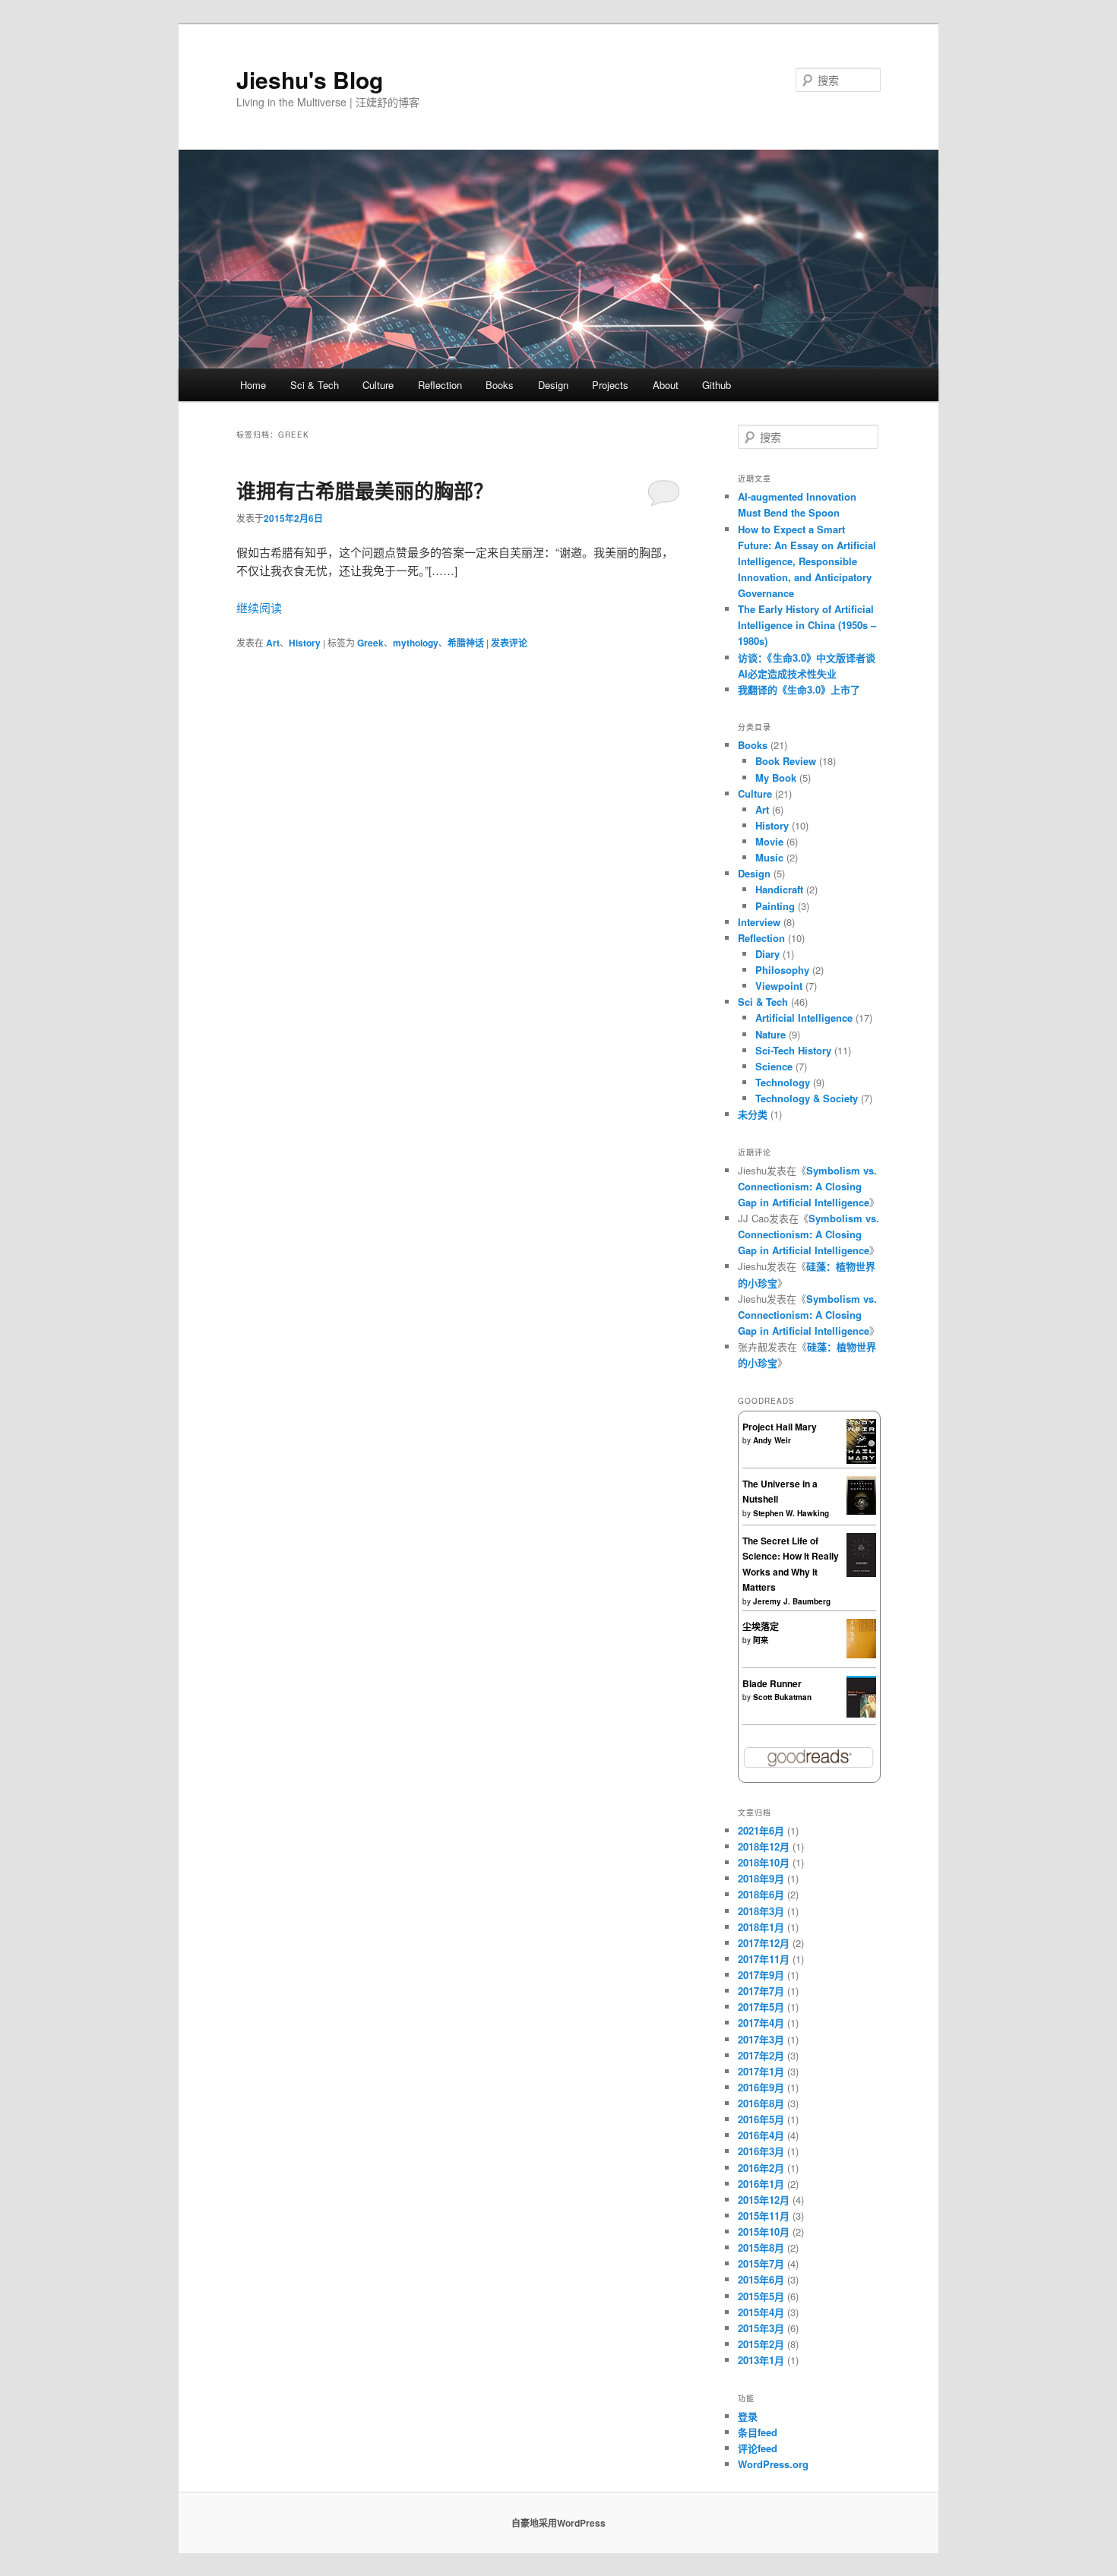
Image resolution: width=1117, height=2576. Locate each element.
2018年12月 (764, 1846)
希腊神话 (466, 643)
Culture (378, 385)
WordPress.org (773, 2464)
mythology (416, 643)
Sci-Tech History (793, 1050)
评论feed (758, 2448)
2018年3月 (761, 1911)
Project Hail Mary (780, 1427)
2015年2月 (761, 2344)
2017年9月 (761, 1975)
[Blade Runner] (861, 1714)
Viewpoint (779, 986)
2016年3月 (761, 2151)
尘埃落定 (761, 1626)
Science (774, 1066)
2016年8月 (761, 2103)
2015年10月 (764, 2231)
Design (553, 385)
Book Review (786, 761)
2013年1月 (761, 2360)
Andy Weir (772, 1440)
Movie (769, 841)
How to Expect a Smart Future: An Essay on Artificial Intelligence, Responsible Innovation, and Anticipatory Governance (807, 561)
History (305, 643)
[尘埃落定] (861, 1655)
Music (769, 857)
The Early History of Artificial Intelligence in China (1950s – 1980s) (807, 625)
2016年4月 (761, 2135)
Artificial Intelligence (804, 1018)
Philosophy (782, 970)
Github (717, 385)
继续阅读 (259, 607)
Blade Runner (772, 1683)
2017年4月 (761, 2023)
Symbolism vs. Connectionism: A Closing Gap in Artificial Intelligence (807, 1186)
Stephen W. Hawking (791, 1513)
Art (273, 643)
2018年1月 (761, 1927)
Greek (370, 643)
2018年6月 (761, 1894)
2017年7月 (761, 1991)
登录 (748, 2416)
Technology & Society (807, 1098)
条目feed (758, 2432)
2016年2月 (761, 2168)
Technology (783, 1082)
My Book (776, 778)
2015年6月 (761, 2279)
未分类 (753, 1114)
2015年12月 (764, 2200)
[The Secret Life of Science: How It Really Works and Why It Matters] (861, 1573)
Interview (759, 922)
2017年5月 (761, 2007)
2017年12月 (764, 1943)
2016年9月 (761, 2087)
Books (500, 385)
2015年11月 (764, 2216)
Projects (610, 385)
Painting (775, 906)
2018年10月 (764, 1862)
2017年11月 (764, 1959)
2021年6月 (761, 1830)
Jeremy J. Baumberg (792, 1601)
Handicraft (779, 889)
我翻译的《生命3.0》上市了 (799, 689)
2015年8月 (761, 2247)
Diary (767, 954)
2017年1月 (761, 2071)
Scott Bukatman (782, 1697)
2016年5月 (761, 2119)
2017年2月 (761, 2055)
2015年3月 (761, 2328)
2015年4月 (761, 2312)
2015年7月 (761, 2263)
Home (253, 385)
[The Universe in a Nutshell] (861, 1511)
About (666, 385)
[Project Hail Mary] (861, 1460)
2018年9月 (761, 1878)
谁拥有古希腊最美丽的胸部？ (365, 490)
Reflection (440, 385)
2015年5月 (761, 2296)
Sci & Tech (315, 385)
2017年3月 (761, 2039)
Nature (771, 1034)
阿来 (761, 1640)
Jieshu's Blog (310, 79)
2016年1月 (761, 2184)
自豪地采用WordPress (558, 2523)
